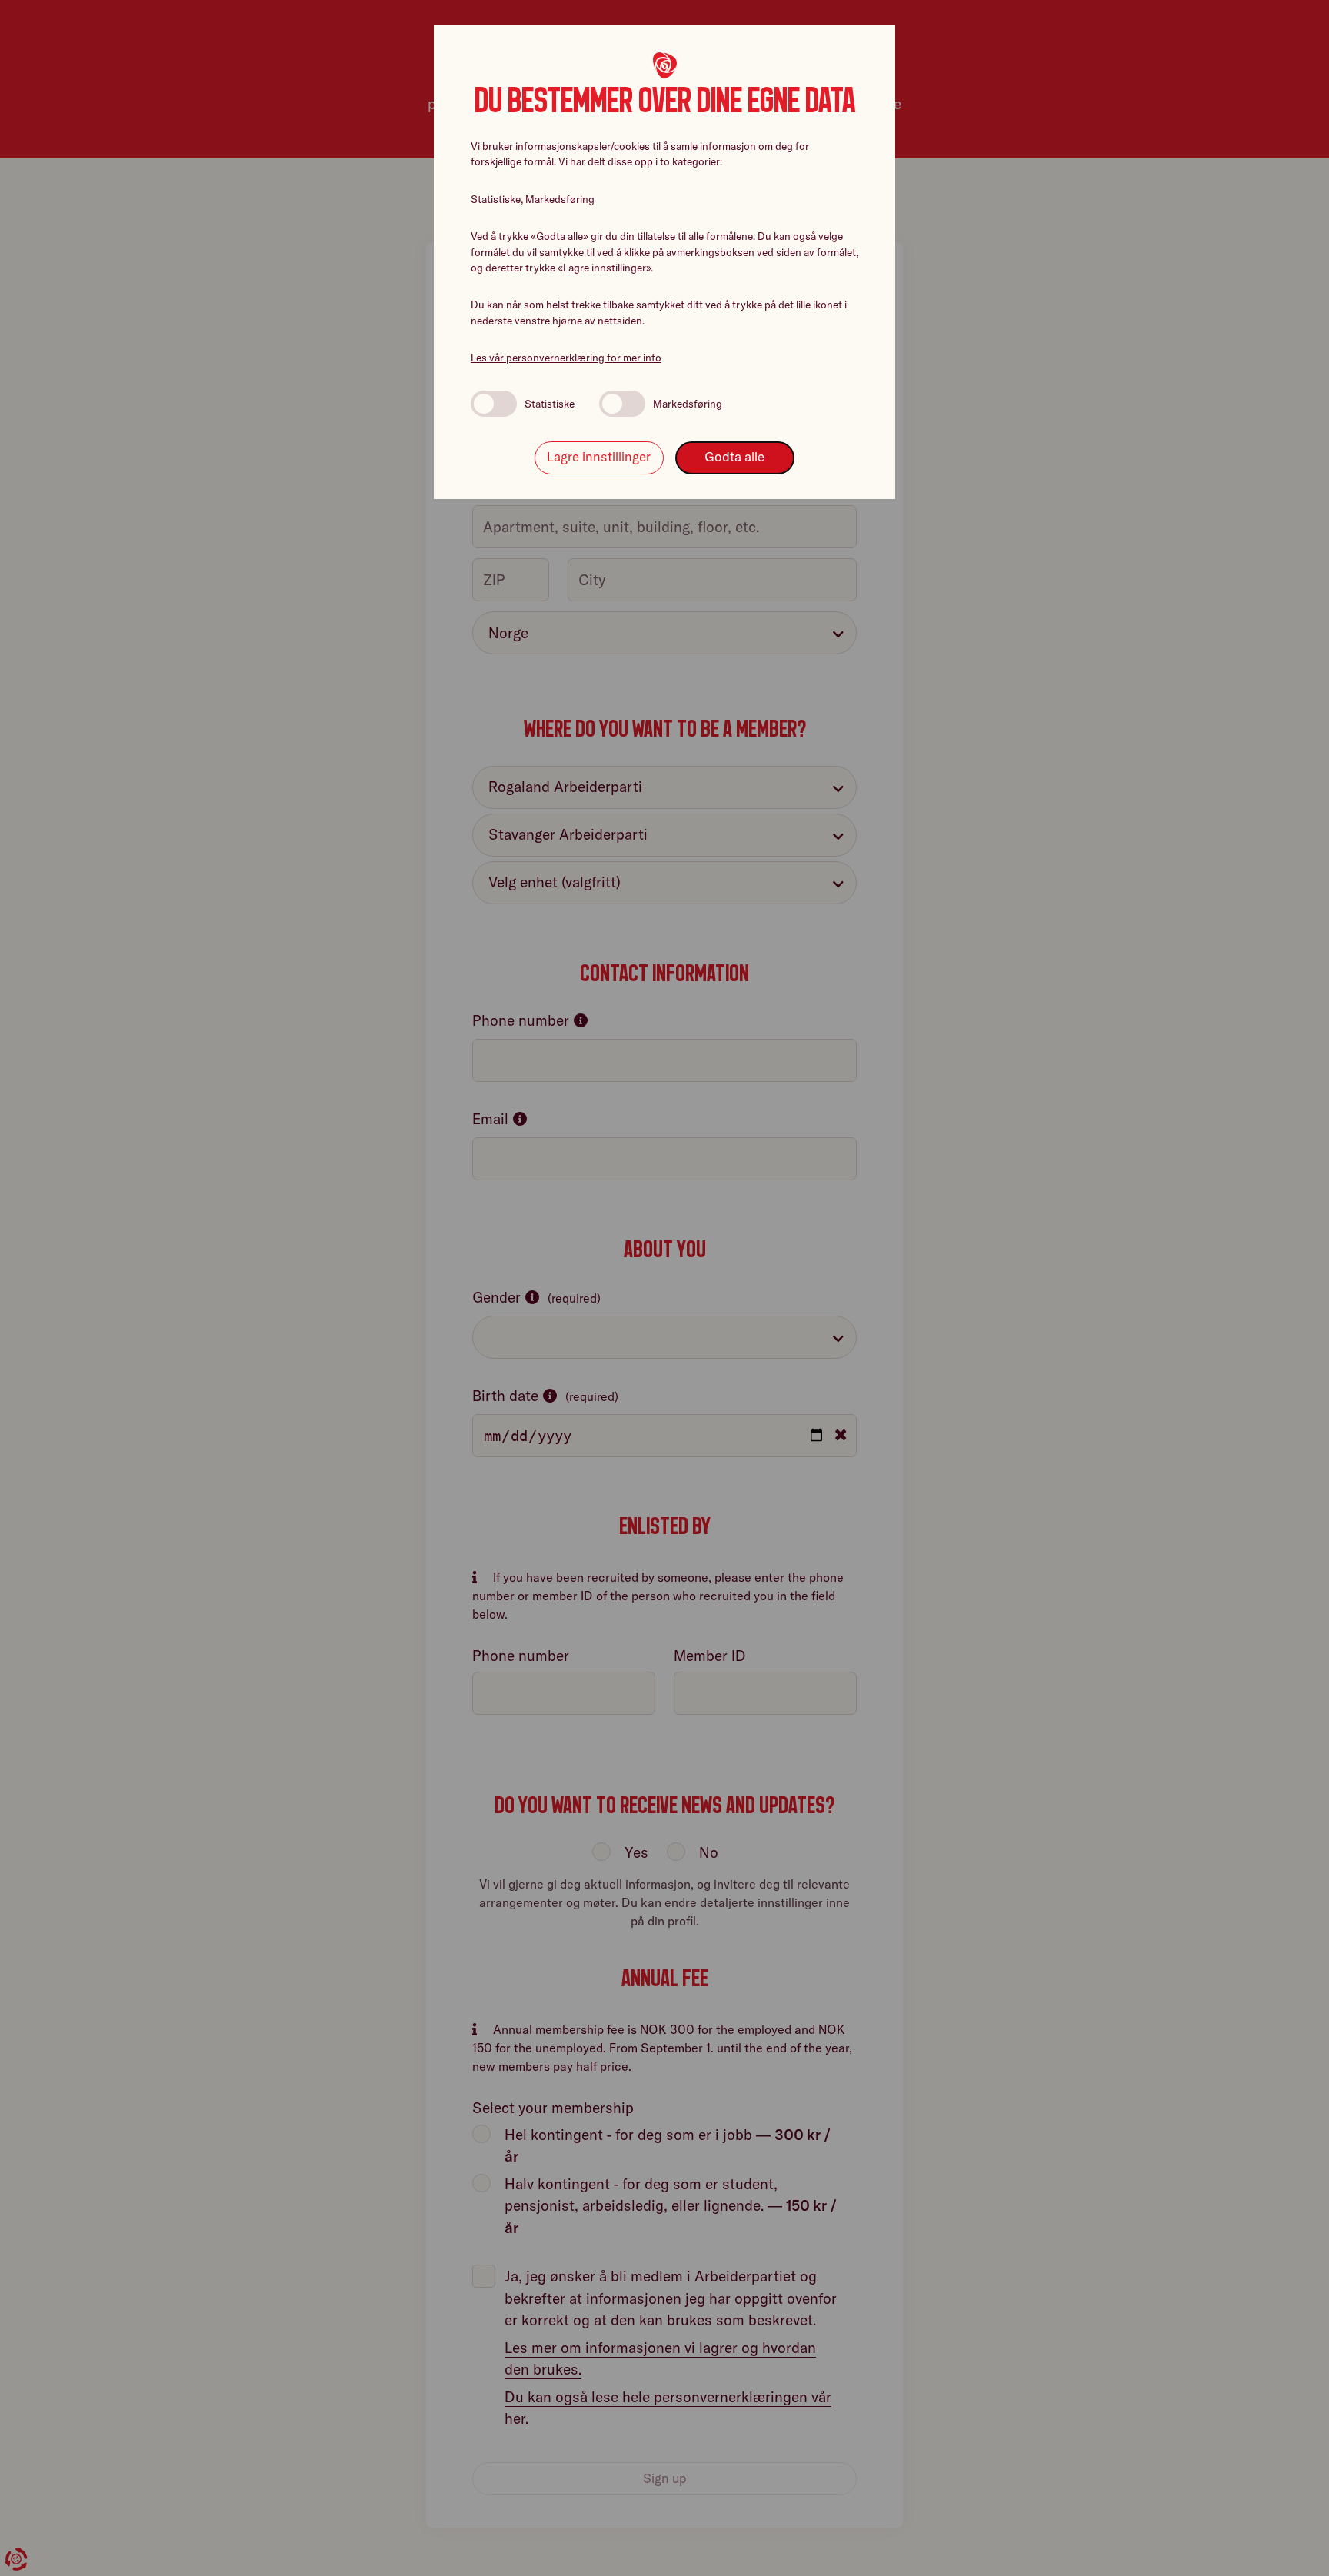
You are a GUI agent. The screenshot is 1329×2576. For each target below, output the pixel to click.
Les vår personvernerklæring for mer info (566, 358)
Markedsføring (688, 404)
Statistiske (550, 404)
